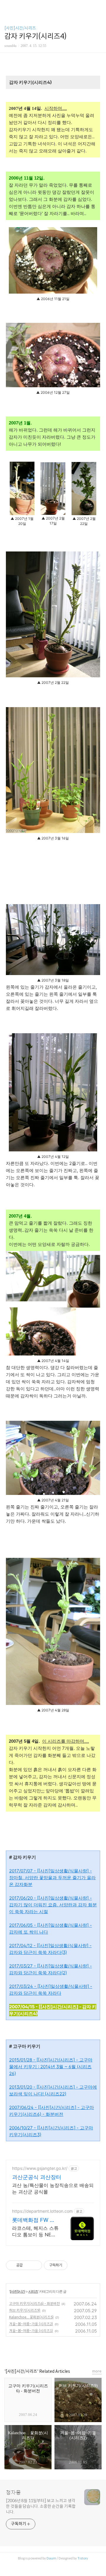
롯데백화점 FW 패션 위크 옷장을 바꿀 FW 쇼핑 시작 (34, 2220)
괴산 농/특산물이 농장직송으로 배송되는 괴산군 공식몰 (53, 2188)
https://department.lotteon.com (42, 2211)
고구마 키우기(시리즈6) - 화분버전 (34, 2304)
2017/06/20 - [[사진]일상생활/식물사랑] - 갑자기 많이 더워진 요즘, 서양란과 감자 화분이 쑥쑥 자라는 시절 (53, 1905)
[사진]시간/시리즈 (20, 28)
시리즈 (33, 2291)
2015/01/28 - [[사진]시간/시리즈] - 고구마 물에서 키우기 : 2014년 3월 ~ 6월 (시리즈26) (51, 2067)
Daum (51, 2558)
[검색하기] (99, 7)
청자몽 (13, 2493)
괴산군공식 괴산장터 (37, 2177)
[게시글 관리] (35, 2265)
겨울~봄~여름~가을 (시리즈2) (31, 2324)
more (97, 2371)
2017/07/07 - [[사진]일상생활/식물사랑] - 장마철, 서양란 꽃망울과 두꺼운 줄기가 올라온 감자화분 (52, 1878)
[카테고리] (7, 7)
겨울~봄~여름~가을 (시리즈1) (31, 2331)
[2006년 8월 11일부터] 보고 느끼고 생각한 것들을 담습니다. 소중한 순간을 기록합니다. (41, 2506)
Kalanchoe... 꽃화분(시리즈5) (31, 2317)
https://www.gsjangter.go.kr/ (40, 2168)
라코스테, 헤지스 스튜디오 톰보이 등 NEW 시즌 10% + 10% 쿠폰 (35, 2231)
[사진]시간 (17, 2291)
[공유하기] (28, 2265)
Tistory (83, 2558)
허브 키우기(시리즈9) (25, 2310)
